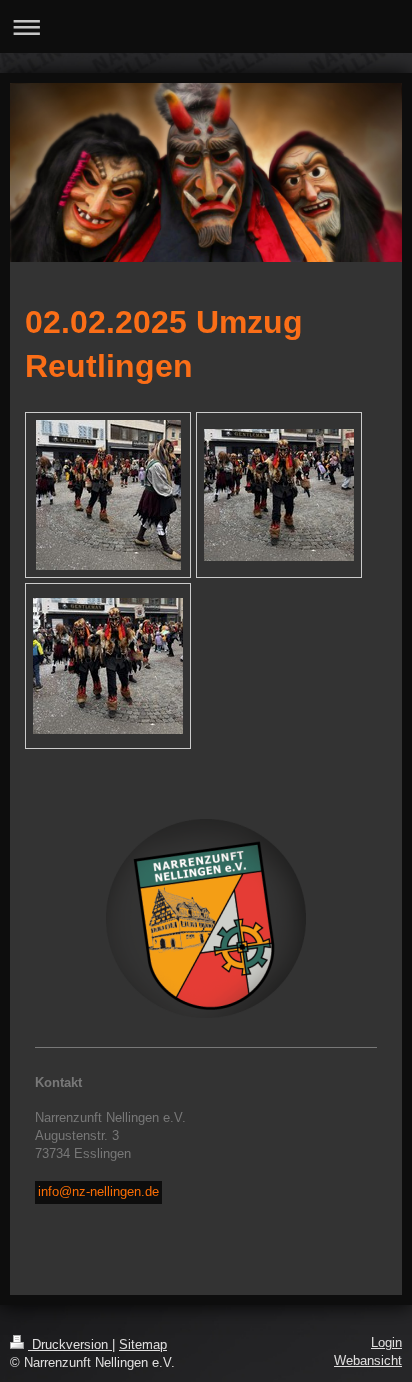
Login (386, 1343)
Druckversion (70, 1345)
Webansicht (368, 1361)
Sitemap (143, 1345)
